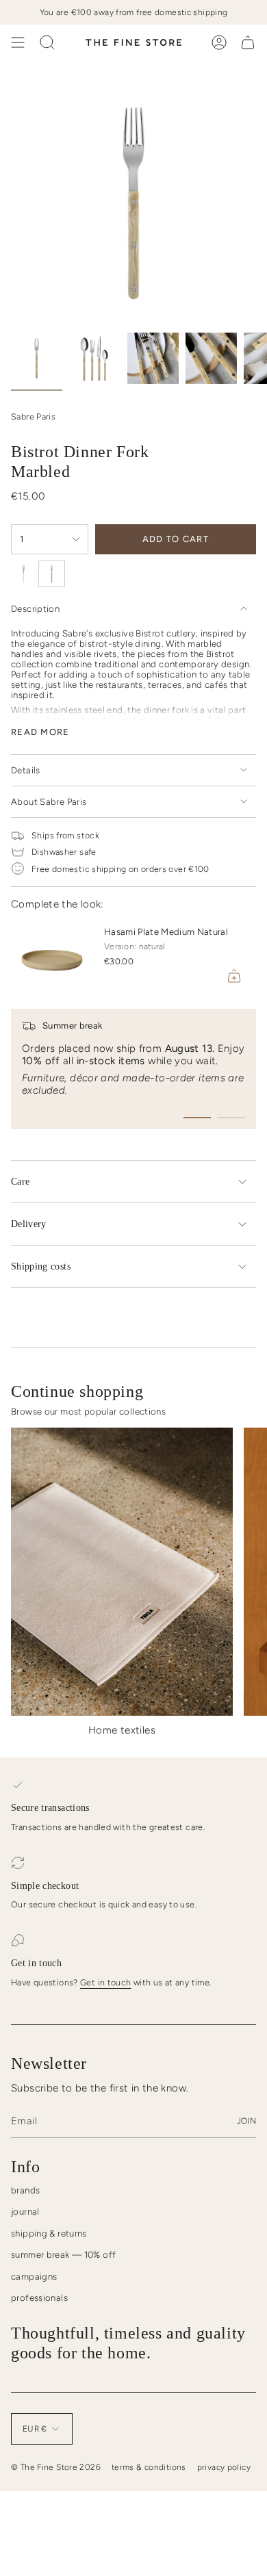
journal (25, 2212)
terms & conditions (149, 2467)
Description (35, 609)
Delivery (29, 1224)
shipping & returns (49, 2233)
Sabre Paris (33, 416)
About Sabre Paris (49, 802)
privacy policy (224, 2467)
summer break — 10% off (63, 2255)
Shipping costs (41, 1266)
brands (25, 2190)
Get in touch (106, 1982)
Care (20, 1182)
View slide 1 (197, 1118)
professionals (39, 2298)
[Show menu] (18, 42)
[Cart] (248, 42)
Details (26, 770)
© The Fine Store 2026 (56, 2467)
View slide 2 (231, 1118)
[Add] (234, 976)
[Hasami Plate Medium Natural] (52, 957)
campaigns (34, 2277)
